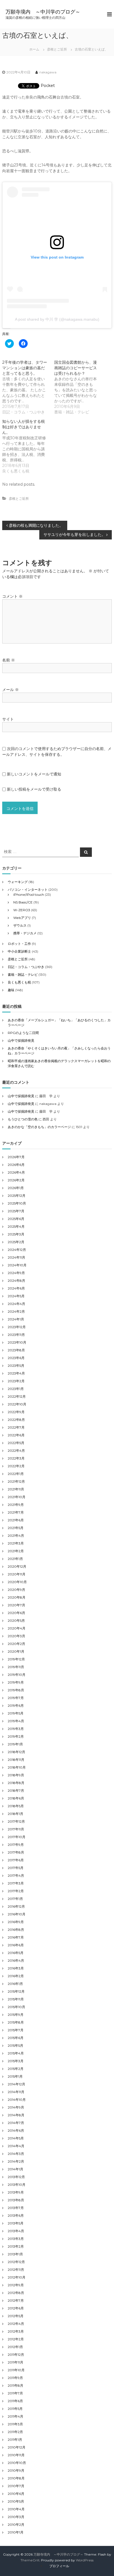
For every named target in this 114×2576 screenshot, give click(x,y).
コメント (12, 596)
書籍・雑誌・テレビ (23, 975)
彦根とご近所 (57, 49)
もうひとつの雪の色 (23, 1119)
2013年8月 (16, 2200)
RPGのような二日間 (23, 1033)
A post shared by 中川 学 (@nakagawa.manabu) (57, 319)
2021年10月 (17, 1497)
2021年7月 (16, 1512)
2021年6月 (16, 1520)
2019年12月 (16, 1659)
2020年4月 (17, 1628)
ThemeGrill (30, 2560)
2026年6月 (16, 1165)
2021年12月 (16, 1481)
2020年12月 (17, 1566)
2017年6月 (16, 1860)
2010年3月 (16, 2517)
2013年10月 (17, 2185)
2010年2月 (16, 2525)
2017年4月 (16, 1875)
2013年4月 (16, 2231)
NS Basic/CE (23, 902)
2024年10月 (17, 1265)
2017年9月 (16, 1845)
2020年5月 (16, 1621)
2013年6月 (16, 2215)
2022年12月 (17, 1396)
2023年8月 (16, 1350)
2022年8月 (16, 1420)
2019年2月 (16, 1736)
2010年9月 (16, 2470)
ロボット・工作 (19, 944)
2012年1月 (15, 2347)
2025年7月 (16, 1211)
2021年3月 (16, 1543)
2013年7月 (16, 2208)
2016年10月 (17, 1914)
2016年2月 (16, 1976)
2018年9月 (16, 1775)
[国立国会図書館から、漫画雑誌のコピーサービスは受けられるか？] (80, 387)
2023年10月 (17, 1342)
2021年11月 (16, 1489)
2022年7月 (16, 1427)
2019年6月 (16, 1706)
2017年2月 (16, 1891)
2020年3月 (16, 1636)
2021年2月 (16, 1551)
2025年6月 (16, 1219)
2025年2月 (16, 1242)
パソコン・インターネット (28, 890)
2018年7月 (16, 1791)
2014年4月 (16, 2146)
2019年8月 (16, 1690)
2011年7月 (15, 2393)
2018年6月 (16, 1798)
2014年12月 (16, 2084)
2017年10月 (17, 1837)
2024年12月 (17, 1250)
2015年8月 (16, 2022)
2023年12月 (17, 1327)
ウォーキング (18, 882)
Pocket (48, 86)
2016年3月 (16, 1968)
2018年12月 (16, 1752)
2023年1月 (16, 1389)
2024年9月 (16, 1273)
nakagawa (48, 72)
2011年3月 (15, 2424)
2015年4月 (16, 2053)
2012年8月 (16, 2293)
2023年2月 (16, 1381)
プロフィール (59, 2566)
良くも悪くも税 (19, 982)
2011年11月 (15, 2362)
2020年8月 (17, 1597)
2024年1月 (16, 1319)
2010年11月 (16, 2455)
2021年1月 (15, 1559)
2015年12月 (16, 1991)
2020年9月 (16, 1590)
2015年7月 (16, 2030)
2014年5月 (16, 2138)
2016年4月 (16, 1960)
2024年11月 (16, 1257)
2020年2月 (16, 1644)
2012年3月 (16, 2331)
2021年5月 (16, 1528)
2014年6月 (16, 2130)
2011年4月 (15, 2416)
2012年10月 (17, 2277)
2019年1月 (15, 1744)
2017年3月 (16, 1883)
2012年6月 (16, 2308)
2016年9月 (16, 1922)
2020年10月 (17, 1582)
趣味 (11, 990)
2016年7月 (16, 1937)
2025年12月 (17, 1196)
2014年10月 (17, 2100)
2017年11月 (16, 1829)
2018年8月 (16, 1783)
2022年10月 (17, 1404)
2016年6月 (16, 1945)
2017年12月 (16, 1821)
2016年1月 (15, 1984)
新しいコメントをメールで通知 (34, 774)
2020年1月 (16, 1651)
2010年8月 (16, 2478)
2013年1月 (15, 2254)
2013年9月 (16, 2192)
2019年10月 (17, 1675)
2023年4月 (16, 1373)
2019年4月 (16, 1721)
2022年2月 (16, 1466)
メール (11, 690)
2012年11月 (16, 2270)
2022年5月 (16, 1443)
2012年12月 (16, 2262)
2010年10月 (17, 2463)
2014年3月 (16, 2154)
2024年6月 (16, 1288)
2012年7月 (16, 2300)
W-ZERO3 (22, 910)
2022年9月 (16, 1412)
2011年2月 (15, 2432)
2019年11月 (16, 1667)
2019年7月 (16, 1698)
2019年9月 (16, 1682)
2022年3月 (16, 1458)
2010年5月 (16, 2501)
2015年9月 (16, 2015)
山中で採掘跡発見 (21, 1040)
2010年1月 (16, 2532)
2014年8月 (16, 2115)
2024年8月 (16, 1281)
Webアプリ (22, 918)
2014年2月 (16, 2161)
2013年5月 (16, 2223)
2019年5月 (16, 1713)
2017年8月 (16, 1852)
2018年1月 (15, 1814)
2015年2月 (16, 2069)
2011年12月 (16, 2355)
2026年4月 (16, 1172)
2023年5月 (16, 1366)
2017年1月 (15, 1899)
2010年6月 (16, 2494)
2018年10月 (17, 1767)
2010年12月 (17, 2447)
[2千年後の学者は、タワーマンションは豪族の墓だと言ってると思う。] (28, 387)
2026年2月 (16, 1180)
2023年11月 (16, 1335)
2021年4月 (16, 1536)
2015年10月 (16, 2007)
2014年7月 (16, 2123)
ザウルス (20, 925)
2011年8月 (15, 2385)
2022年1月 (16, 1474)
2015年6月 (16, 2038)
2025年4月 (16, 1226)
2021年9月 (16, 1505)
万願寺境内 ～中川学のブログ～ (43, 12)
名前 (9, 660)
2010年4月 (16, 2509)
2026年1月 (16, 1188)
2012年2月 (16, 2339)
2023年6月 (16, 1358)
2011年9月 (15, 2378)
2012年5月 (16, 2316)
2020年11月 (17, 1574)
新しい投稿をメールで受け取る (34, 789)
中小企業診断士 (19, 951)
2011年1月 (15, 2440)
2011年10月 (16, 2370)
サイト (8, 719)
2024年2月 (16, 1311)
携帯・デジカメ (25, 933)
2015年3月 (16, 2061)
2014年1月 (15, 2169)
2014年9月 (16, 2107)
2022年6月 (16, 1435)
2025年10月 (17, 1203)
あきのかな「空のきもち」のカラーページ (39, 1127)
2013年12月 (16, 2177)
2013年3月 (16, 2239)
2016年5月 (16, 1953)
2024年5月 (16, 1296)
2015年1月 (15, 2076)
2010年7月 (16, 2486)
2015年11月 (16, 1999)
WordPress (85, 2560)
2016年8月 (16, 1930)
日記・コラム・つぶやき (26, 967)
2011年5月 (15, 2409)
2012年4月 (16, 2324)
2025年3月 (16, 1234)
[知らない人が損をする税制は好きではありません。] (28, 446)
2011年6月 (15, 2401)
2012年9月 (16, 2285)
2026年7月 (16, 1157)
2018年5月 (16, 1806)
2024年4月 (16, 1304)
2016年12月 (16, 1906)
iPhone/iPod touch (29, 894)
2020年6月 (16, 1613)
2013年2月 (16, 2246)
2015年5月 (15, 2045)
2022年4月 (16, 1451)
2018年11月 (16, 1760)
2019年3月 (16, 1729)
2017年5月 (16, 1868)
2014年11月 (16, 2092)
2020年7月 (16, 1605)
